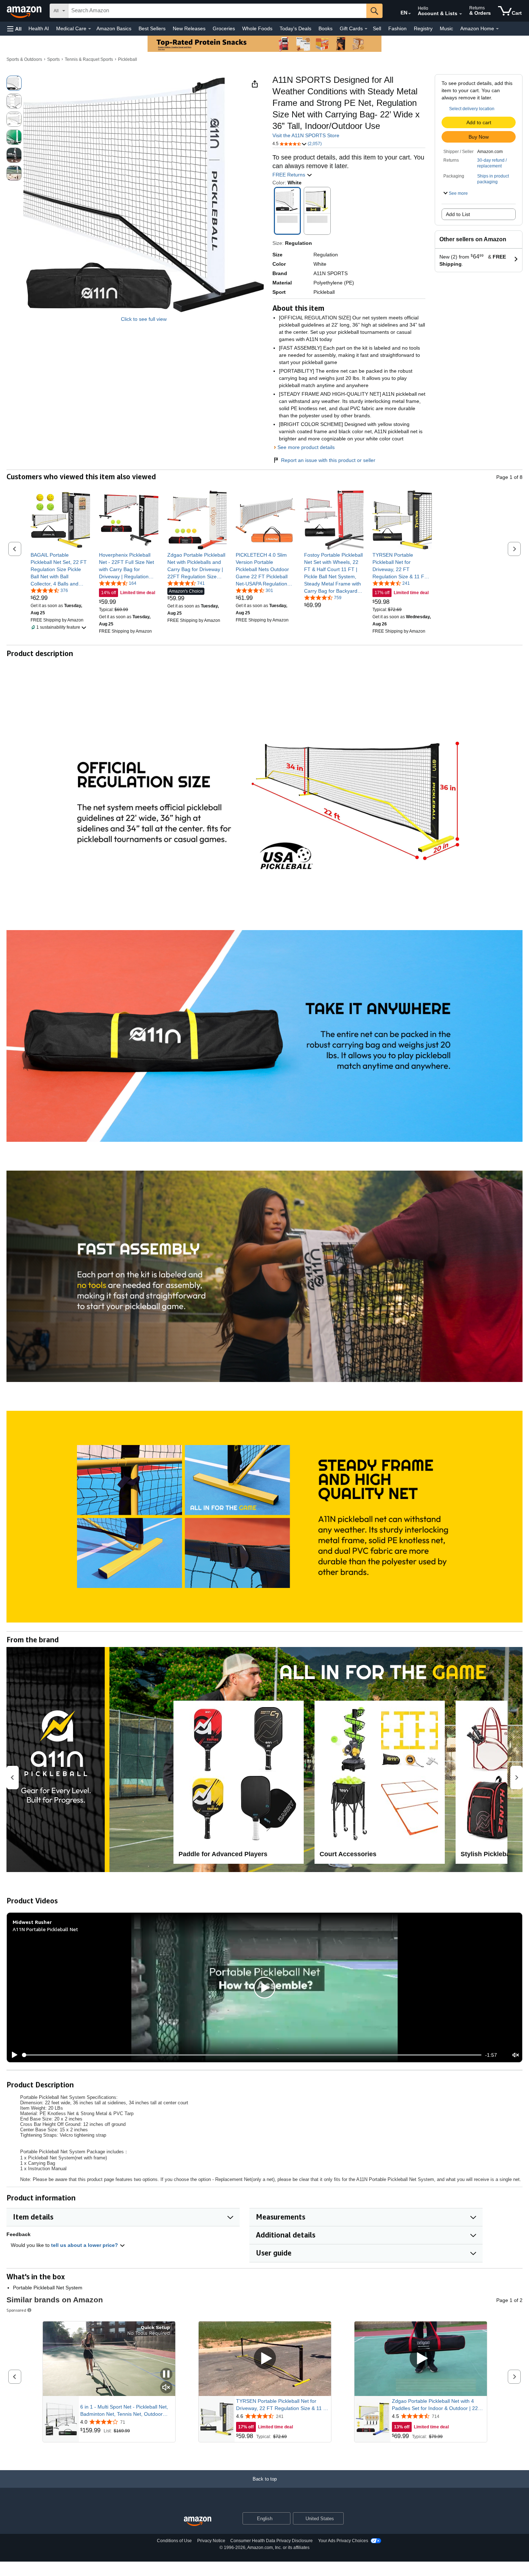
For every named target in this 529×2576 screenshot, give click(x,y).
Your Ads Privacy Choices (343, 2541)
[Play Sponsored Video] (265, 2359)
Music (446, 28)
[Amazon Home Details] (497, 29)
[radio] (14, 83)
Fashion (397, 28)
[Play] (13, 2055)
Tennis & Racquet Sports (89, 59)
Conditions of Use (174, 2541)
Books (325, 28)
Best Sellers (152, 28)
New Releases (189, 28)
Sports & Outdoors (24, 59)
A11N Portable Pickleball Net (45, 1929)
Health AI (39, 28)
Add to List (458, 214)
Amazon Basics (114, 28)
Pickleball (128, 59)
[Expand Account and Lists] (461, 14)
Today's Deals (295, 28)
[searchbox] (217, 11)
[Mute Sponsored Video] (166, 2388)
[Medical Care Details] (90, 29)
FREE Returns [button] (290, 175)
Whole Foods (257, 28)
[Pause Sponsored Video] (166, 2375)
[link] (60, 569)
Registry (423, 28)
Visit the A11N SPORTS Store (306, 135)
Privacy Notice (211, 2541)
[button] (14, 29)
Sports (53, 59)
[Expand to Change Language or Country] (410, 14)
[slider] (252, 2055)
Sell (377, 28)
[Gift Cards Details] (366, 29)
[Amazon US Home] (198, 2521)
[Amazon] (25, 11)
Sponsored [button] (16, 2310)
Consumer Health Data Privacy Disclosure (272, 2541)
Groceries (224, 28)
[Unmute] (516, 2055)
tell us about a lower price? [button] (85, 2245)
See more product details (306, 447)
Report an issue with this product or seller (328, 460)
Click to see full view (144, 319)
